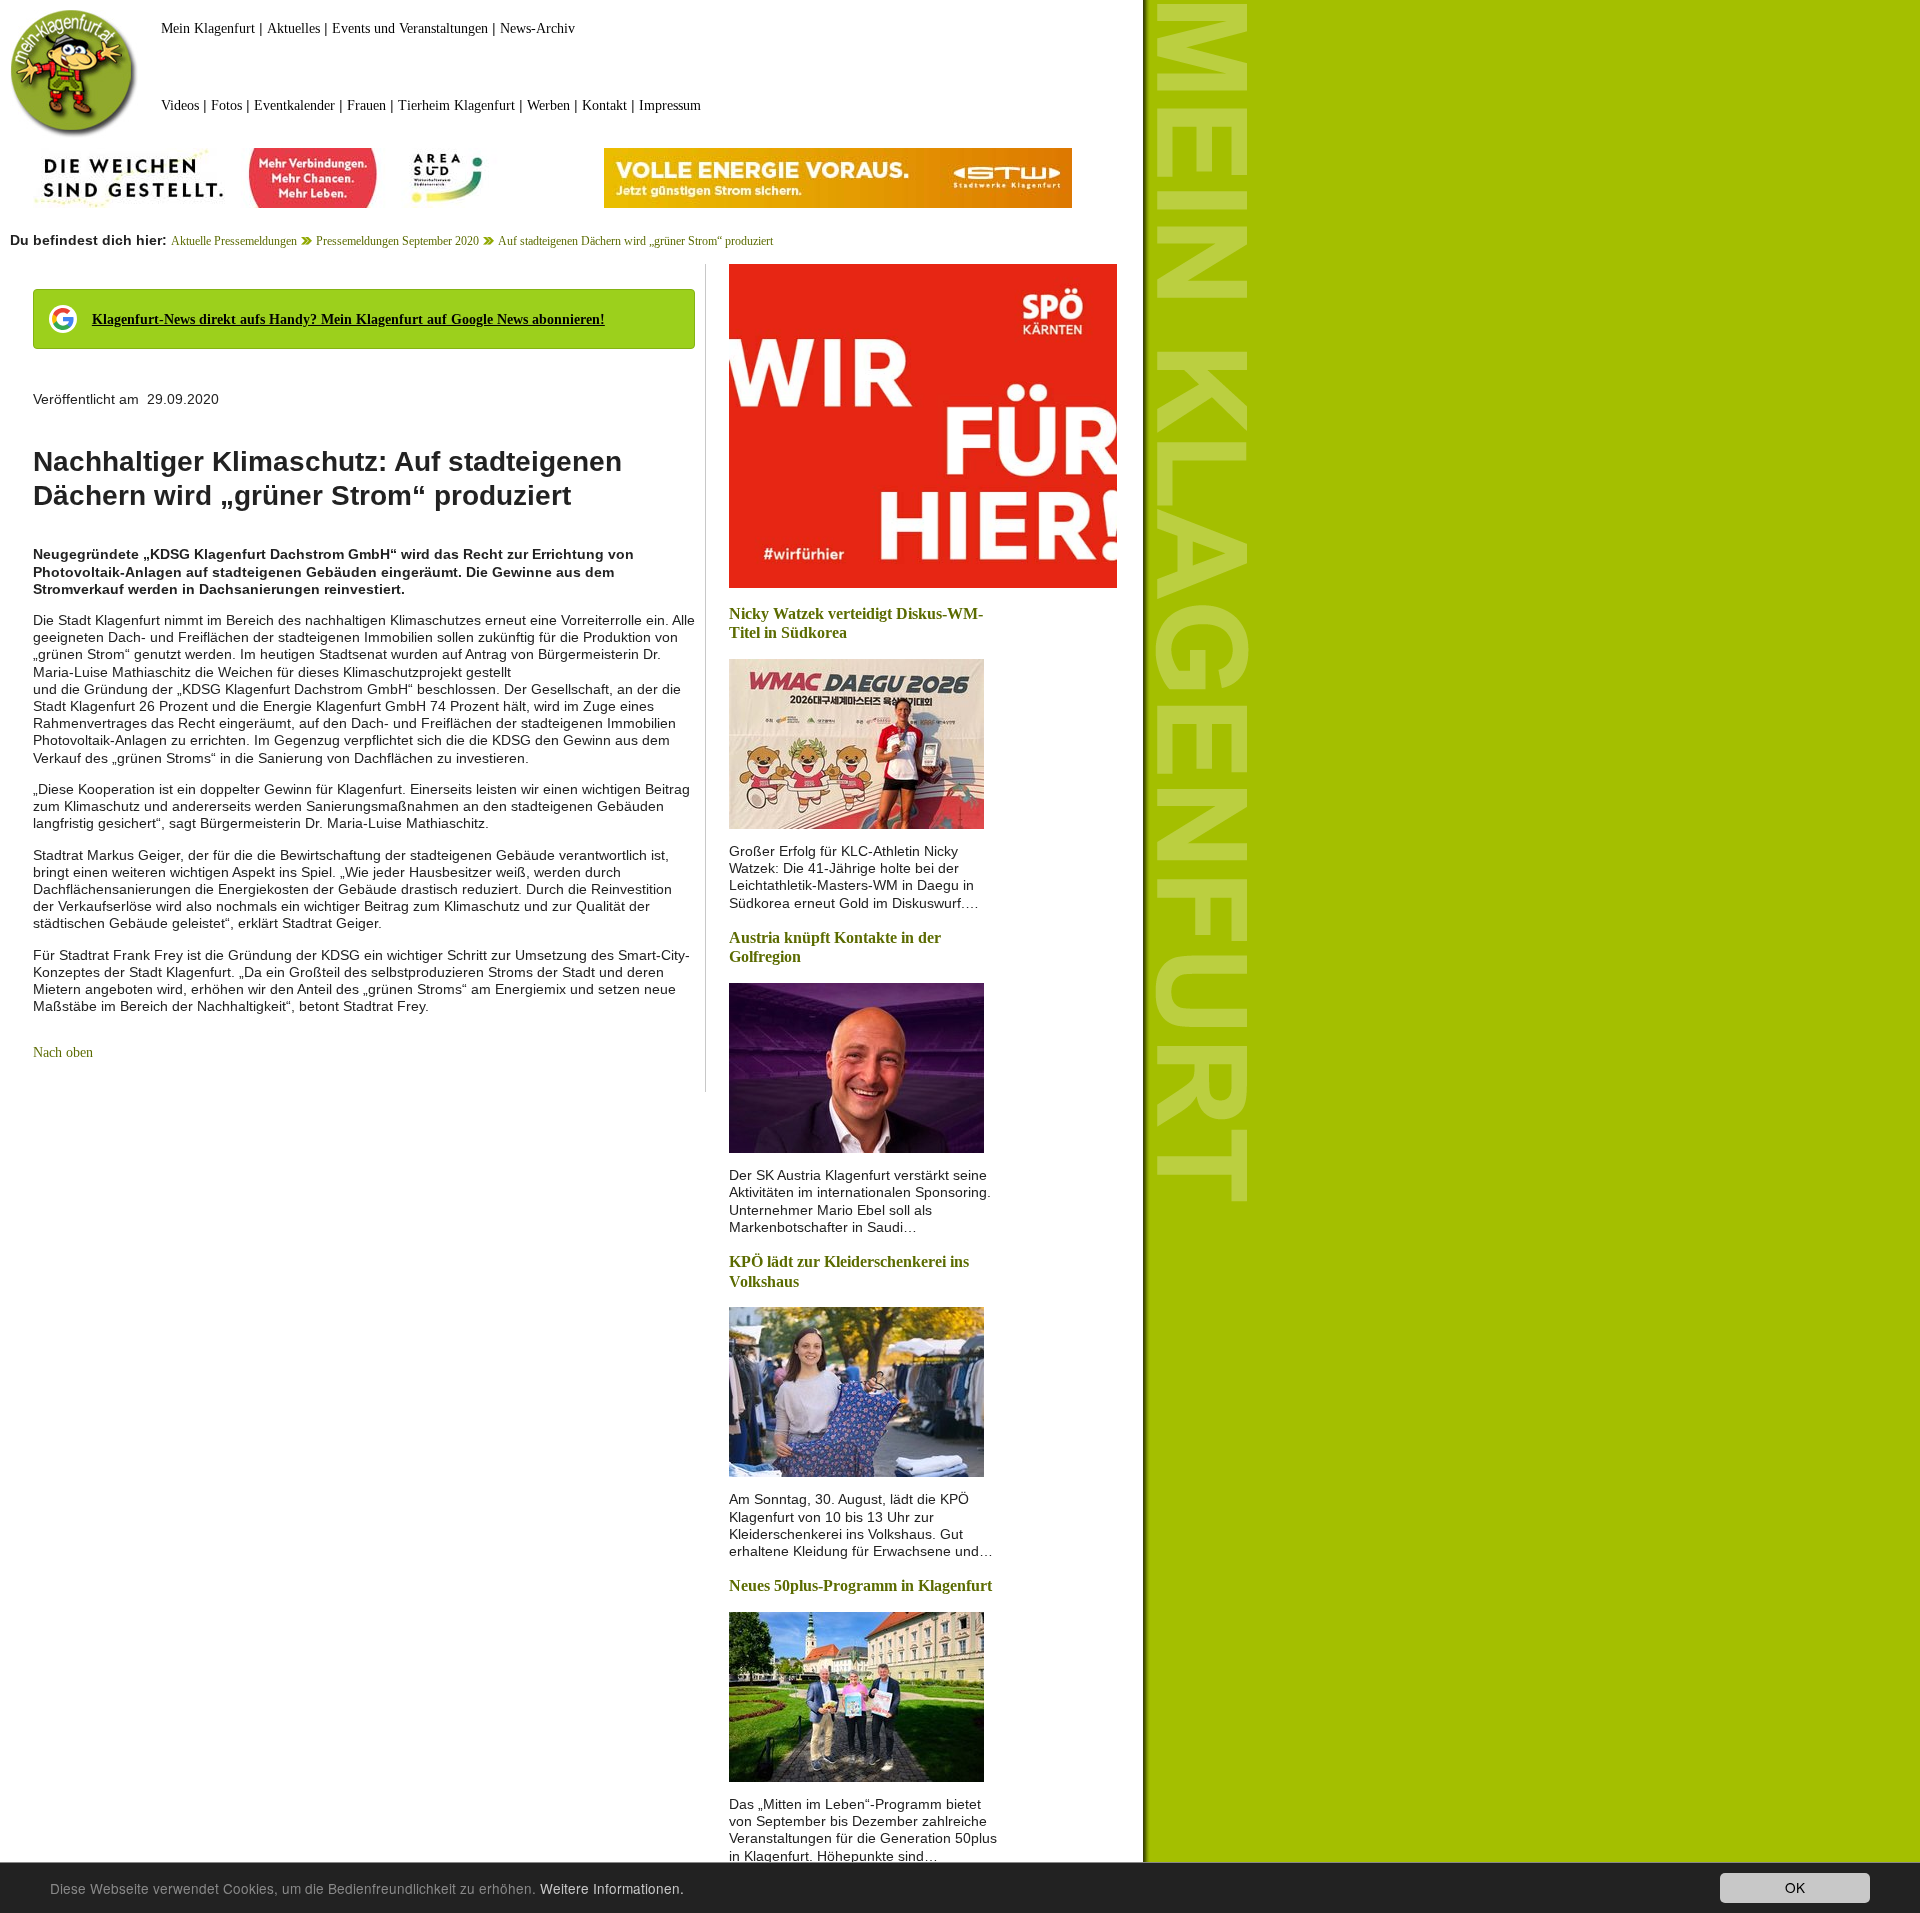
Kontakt (604, 105)
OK (1795, 1887)
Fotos (226, 105)
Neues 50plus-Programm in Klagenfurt (860, 1585)
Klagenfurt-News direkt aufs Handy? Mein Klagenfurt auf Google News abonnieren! (348, 319)
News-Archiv (537, 28)
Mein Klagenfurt (208, 28)
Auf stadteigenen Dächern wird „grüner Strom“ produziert (635, 241)
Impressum (670, 105)
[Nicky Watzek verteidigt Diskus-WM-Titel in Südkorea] (856, 742)
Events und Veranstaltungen (410, 28)
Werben (548, 105)
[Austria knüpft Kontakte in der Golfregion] (856, 1066)
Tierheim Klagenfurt (456, 105)
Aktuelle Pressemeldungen (234, 241)
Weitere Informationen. (612, 1888)
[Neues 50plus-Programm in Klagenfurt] (856, 1695)
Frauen (366, 105)
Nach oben (63, 1052)
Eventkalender (294, 105)
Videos (180, 105)
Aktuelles (293, 28)
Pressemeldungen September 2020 (397, 241)
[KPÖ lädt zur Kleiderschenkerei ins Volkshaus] (856, 1390)
